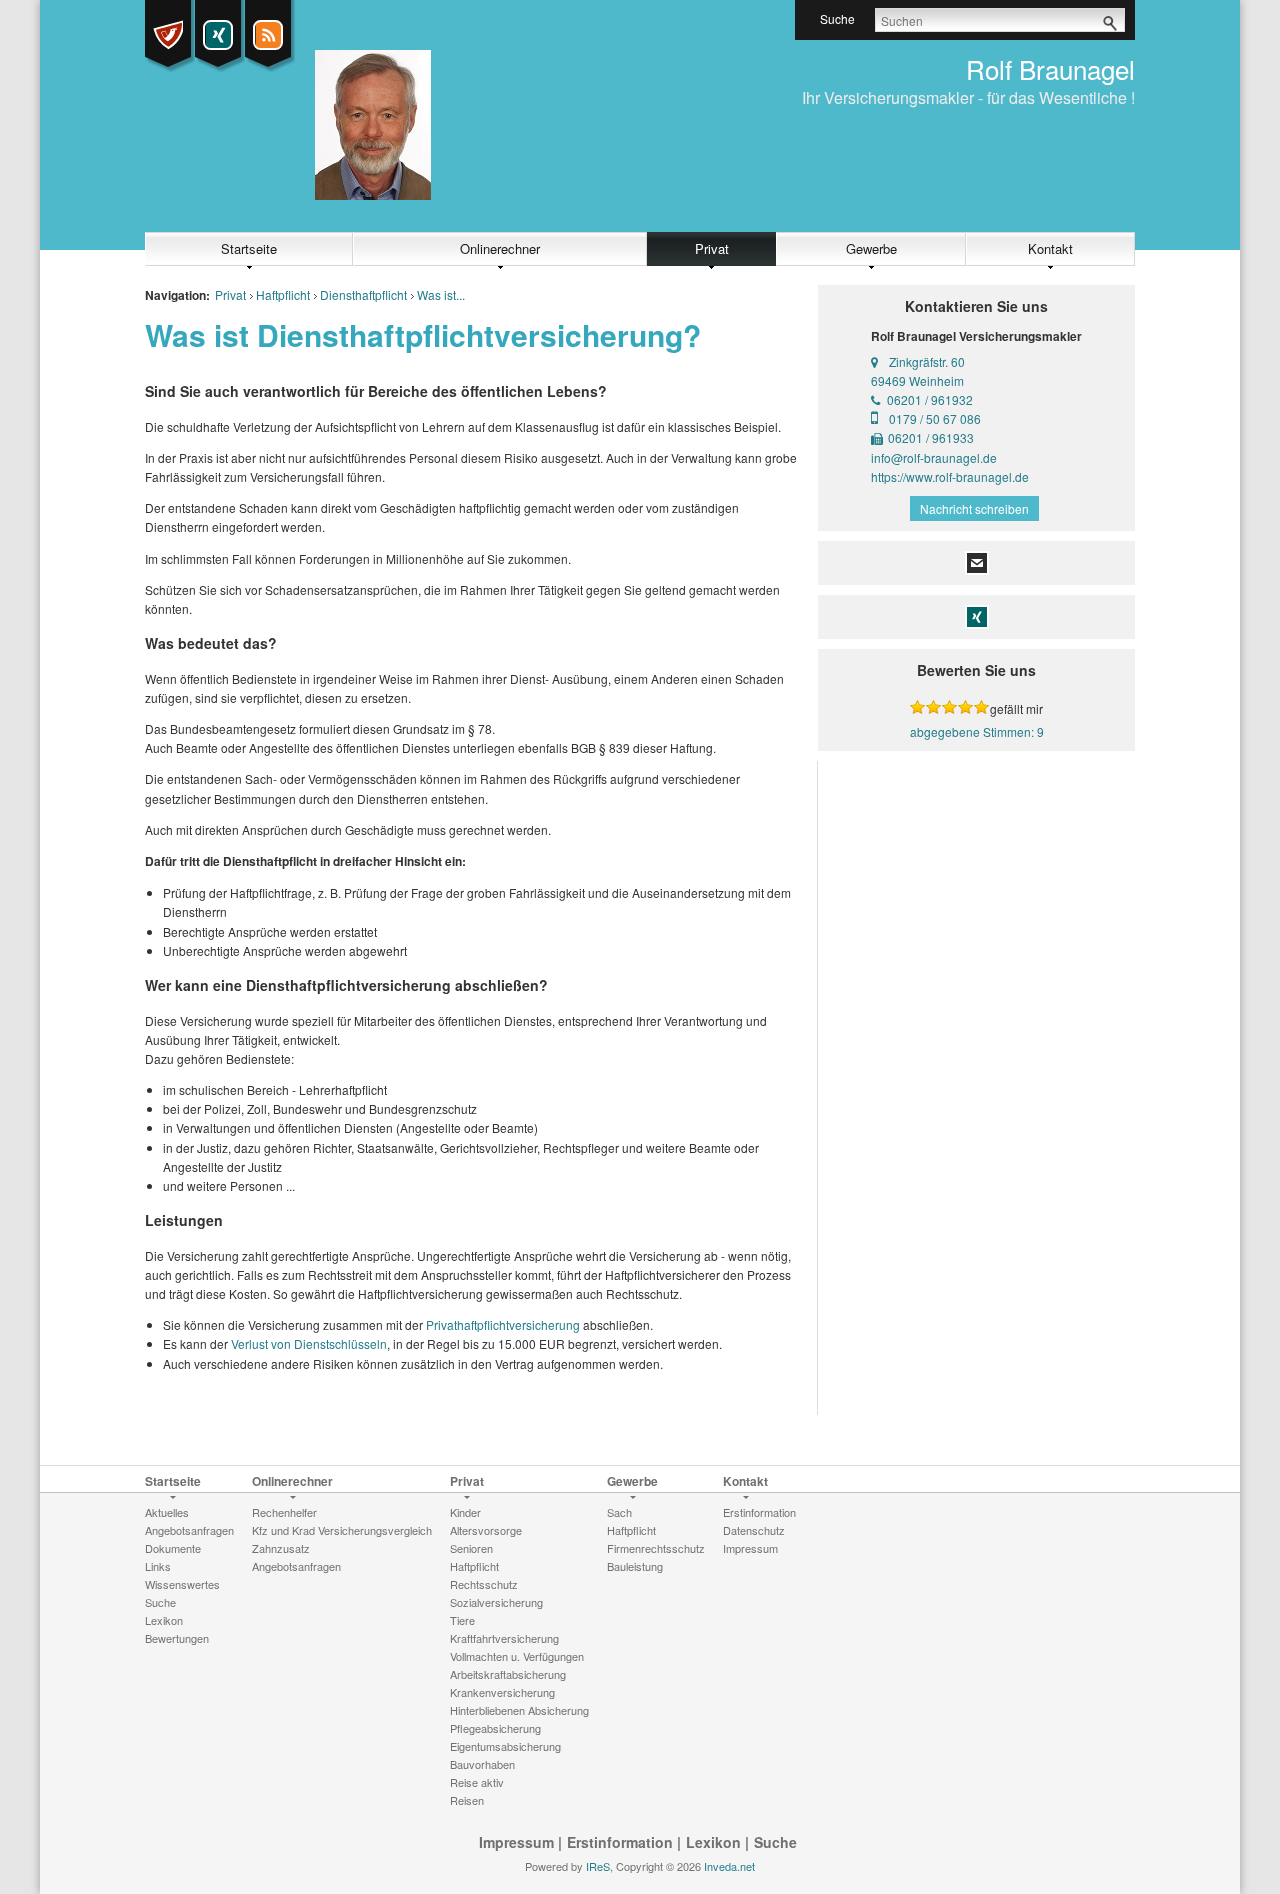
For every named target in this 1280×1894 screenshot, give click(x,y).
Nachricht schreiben (974, 508)
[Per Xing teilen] (977, 614)
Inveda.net (729, 1866)
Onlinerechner (500, 248)
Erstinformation (620, 1842)
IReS (598, 1866)
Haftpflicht (283, 294)
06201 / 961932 (930, 399)
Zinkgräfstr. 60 (927, 361)
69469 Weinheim (917, 380)
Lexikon (713, 1842)
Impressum (516, 1842)
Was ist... (441, 294)
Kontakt (1050, 248)
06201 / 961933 (931, 437)
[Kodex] (168, 35)
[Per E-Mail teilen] (977, 560)
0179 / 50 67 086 (935, 418)
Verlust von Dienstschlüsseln (309, 1343)
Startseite (249, 248)
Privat (712, 248)
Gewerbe (871, 248)
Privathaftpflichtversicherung (503, 1324)
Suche (775, 1842)
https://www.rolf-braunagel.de (950, 476)
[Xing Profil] (218, 35)
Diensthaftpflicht (363, 294)
